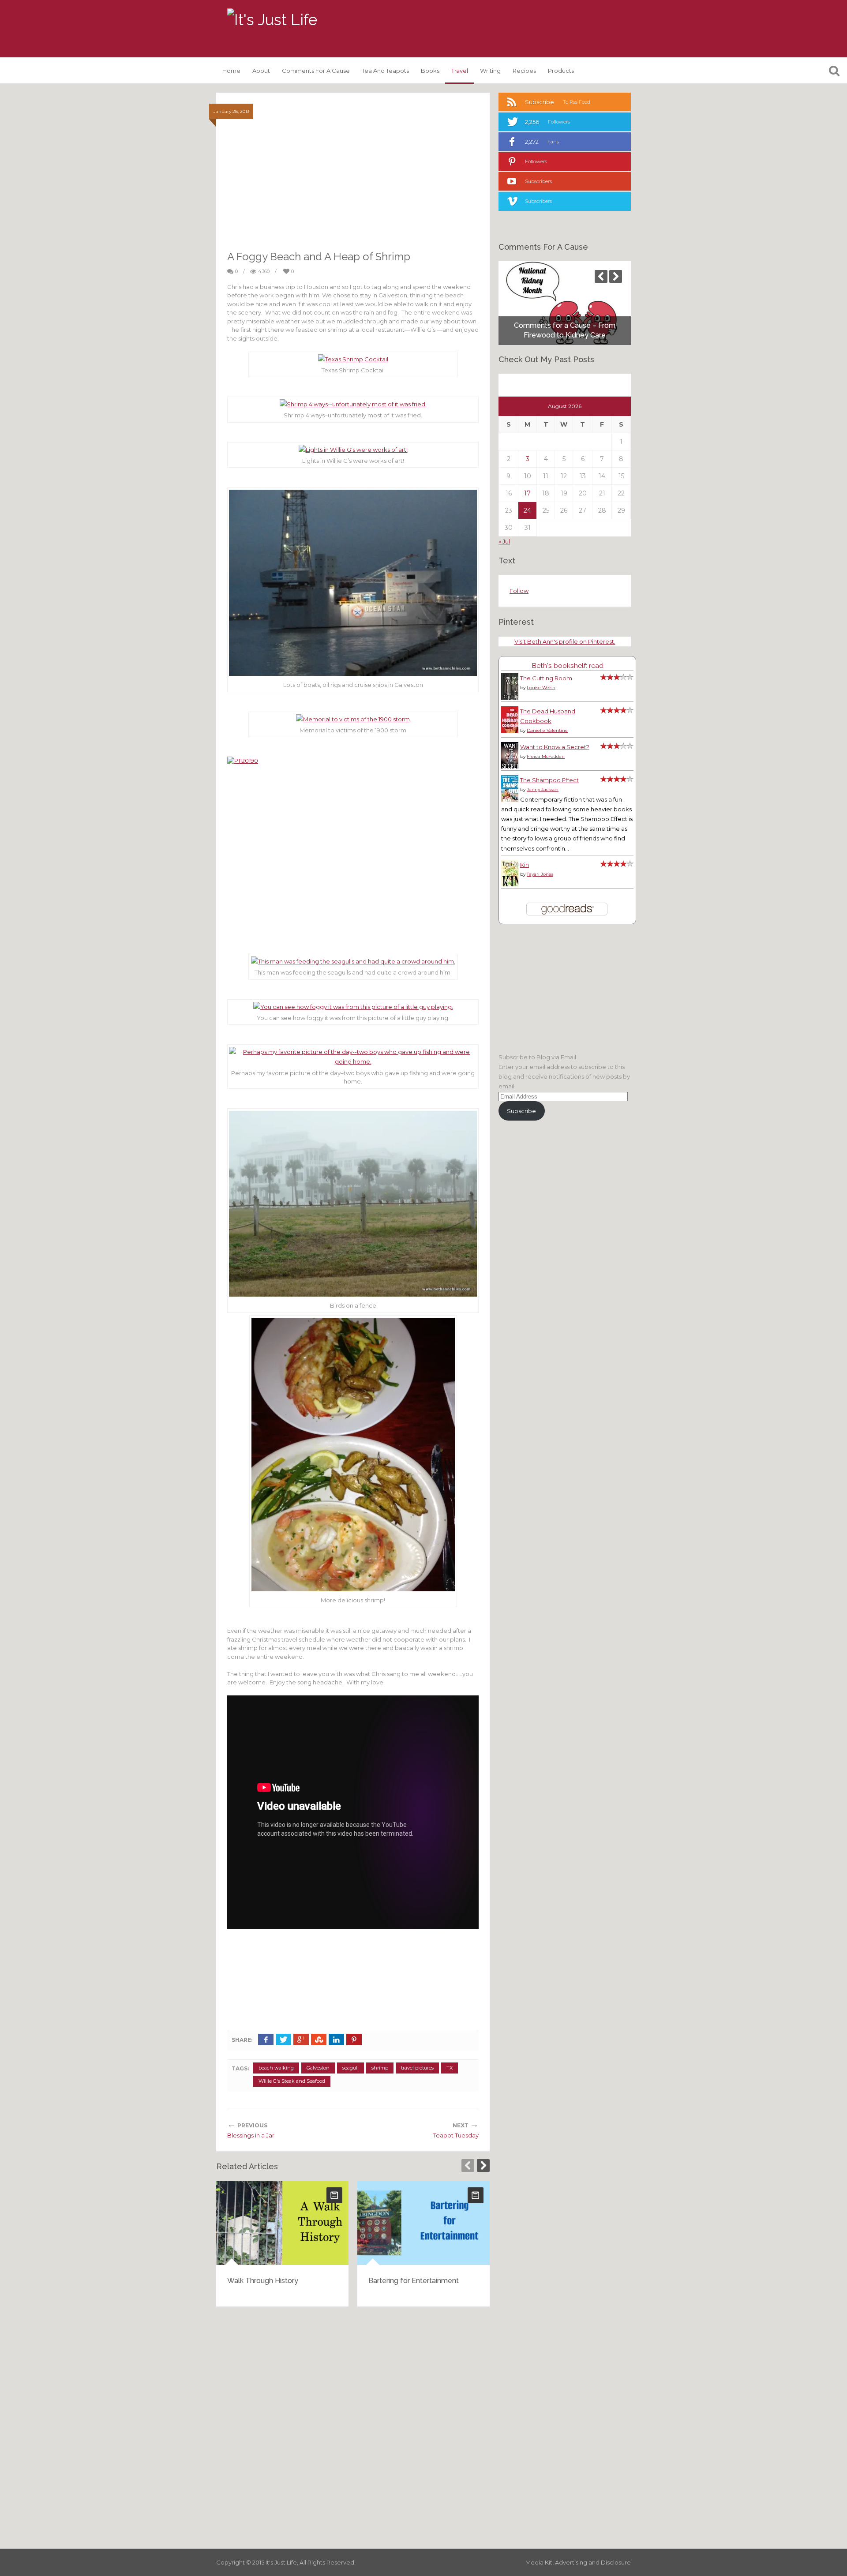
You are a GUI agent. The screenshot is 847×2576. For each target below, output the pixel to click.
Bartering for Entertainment (414, 2281)
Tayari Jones (540, 874)
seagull (350, 2068)
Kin (525, 865)
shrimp (380, 2068)
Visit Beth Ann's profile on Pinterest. (565, 641)
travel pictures (417, 2068)
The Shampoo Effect (549, 780)
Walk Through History (263, 2281)
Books (430, 71)
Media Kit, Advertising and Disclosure (578, 2562)
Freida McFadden (546, 756)
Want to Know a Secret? (555, 747)
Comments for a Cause (316, 71)
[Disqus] (353, 2426)
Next (483, 2165)
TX (450, 2068)
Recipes (524, 71)
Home (231, 71)
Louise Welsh (541, 688)
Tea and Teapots (385, 71)
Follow (519, 591)
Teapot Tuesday (456, 2135)
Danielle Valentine (547, 730)
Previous (468, 2165)
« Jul (504, 541)
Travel (460, 71)
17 (527, 493)
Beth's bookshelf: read (568, 666)
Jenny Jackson (543, 789)
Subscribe (521, 1111)
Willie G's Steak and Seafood (292, 2081)
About (261, 71)
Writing (490, 71)
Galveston (318, 2068)
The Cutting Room (546, 678)
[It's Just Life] (272, 20)
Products (561, 71)
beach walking (276, 2068)
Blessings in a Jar (251, 2135)
